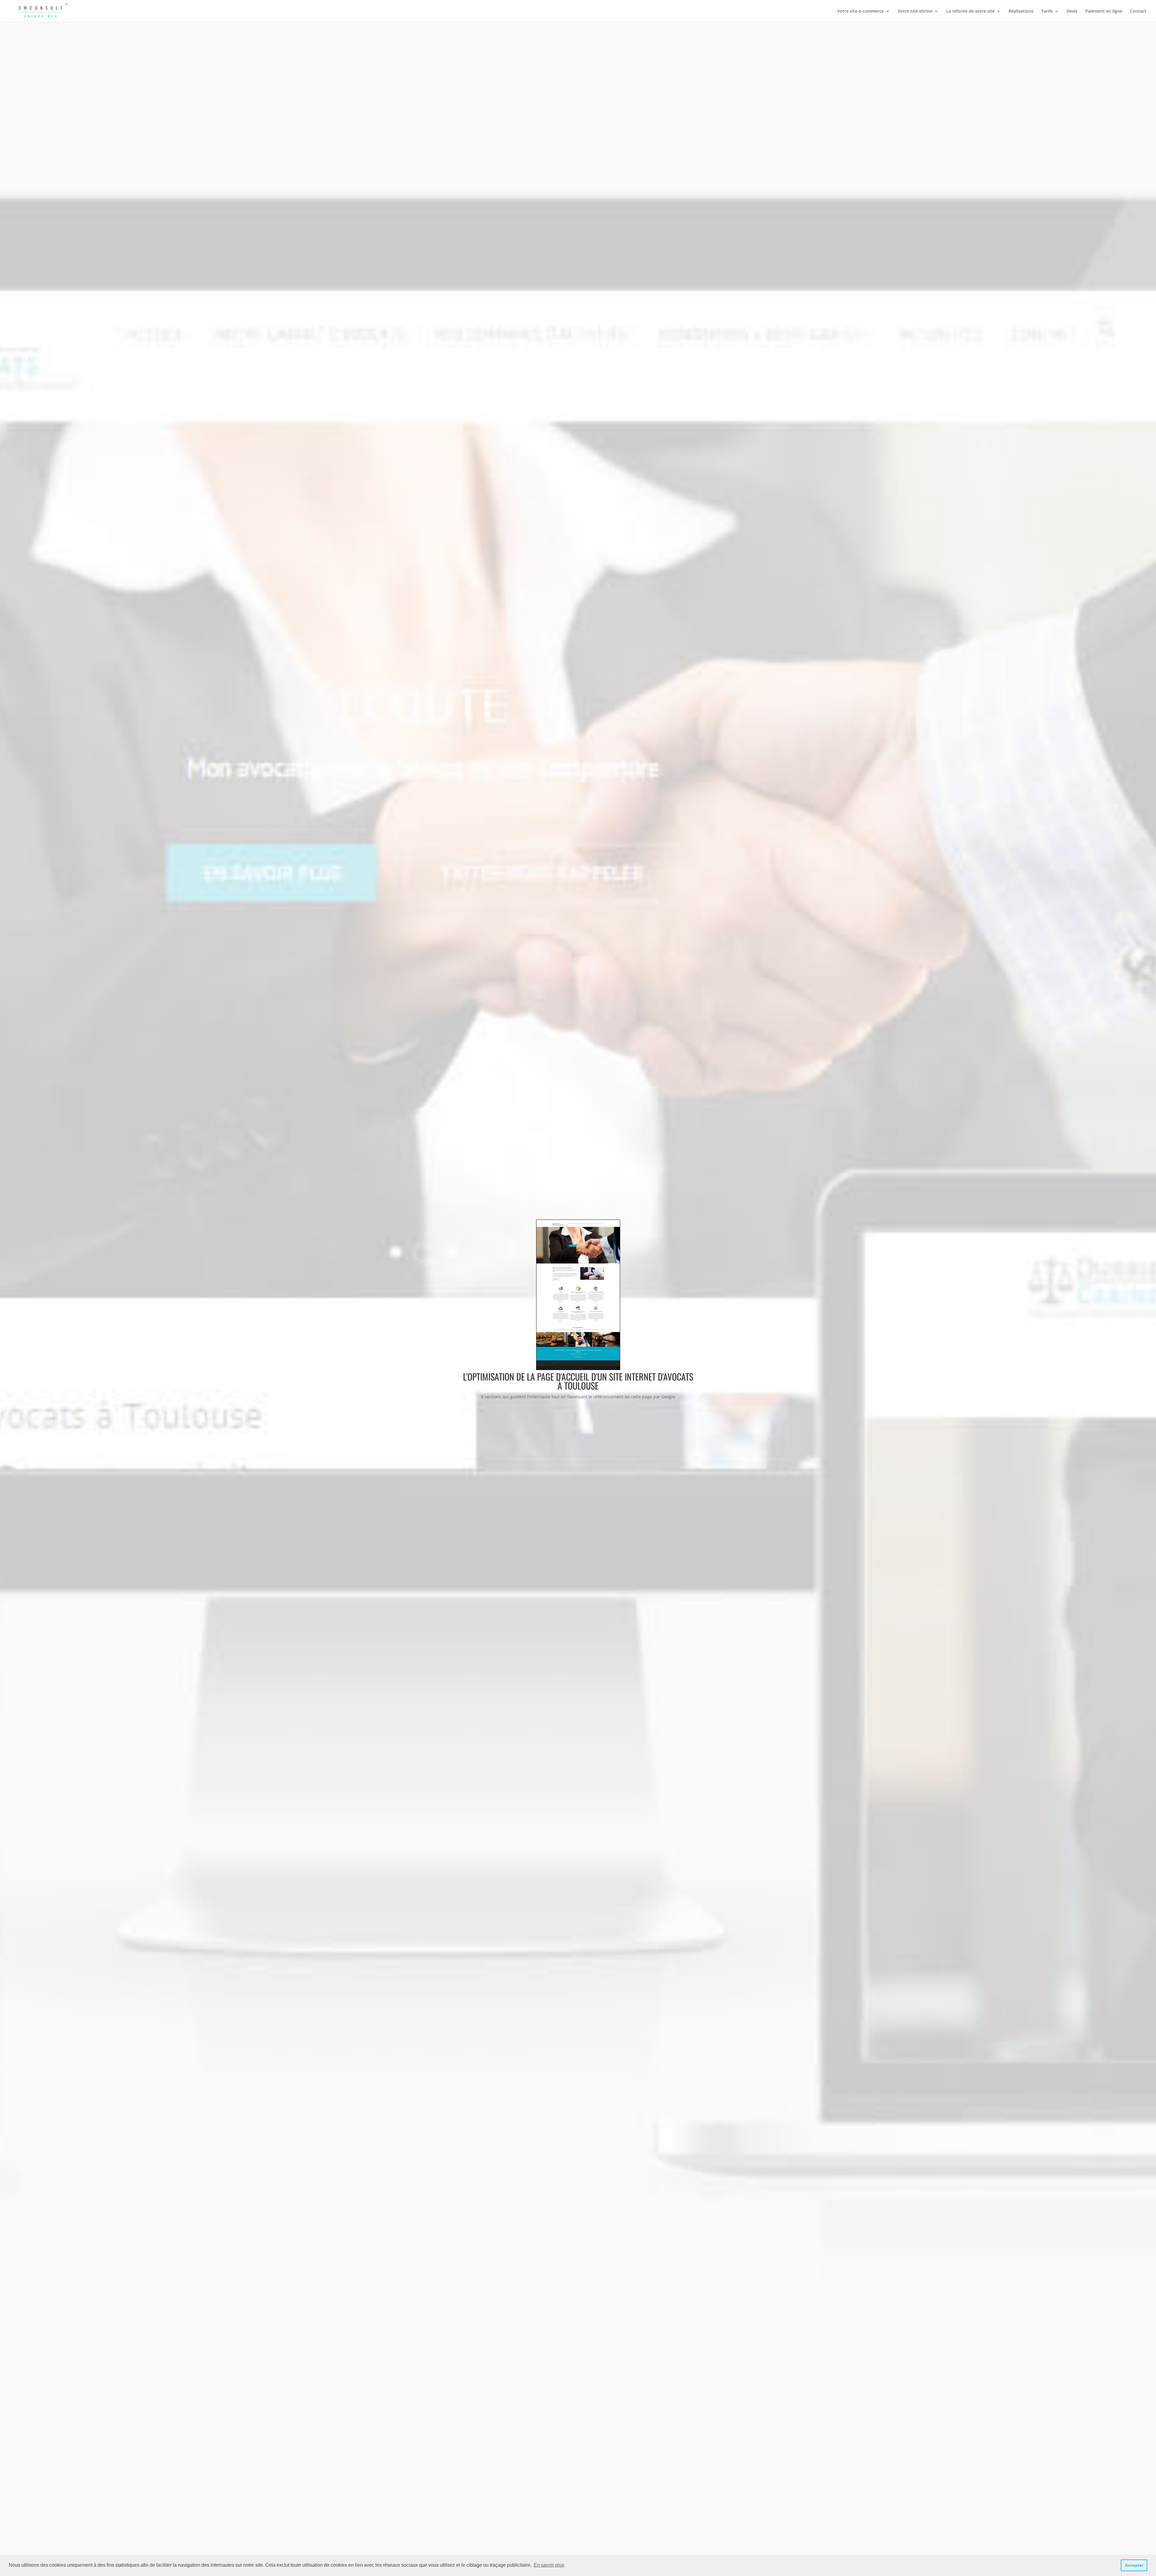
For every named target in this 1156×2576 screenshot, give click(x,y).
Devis (1072, 11)
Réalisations (1021, 11)
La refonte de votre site (970, 11)
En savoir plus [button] (549, 2565)
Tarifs (1047, 11)
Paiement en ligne (1104, 11)
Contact (1138, 11)
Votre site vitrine (915, 11)
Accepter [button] (1134, 2565)
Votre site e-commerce (861, 11)
